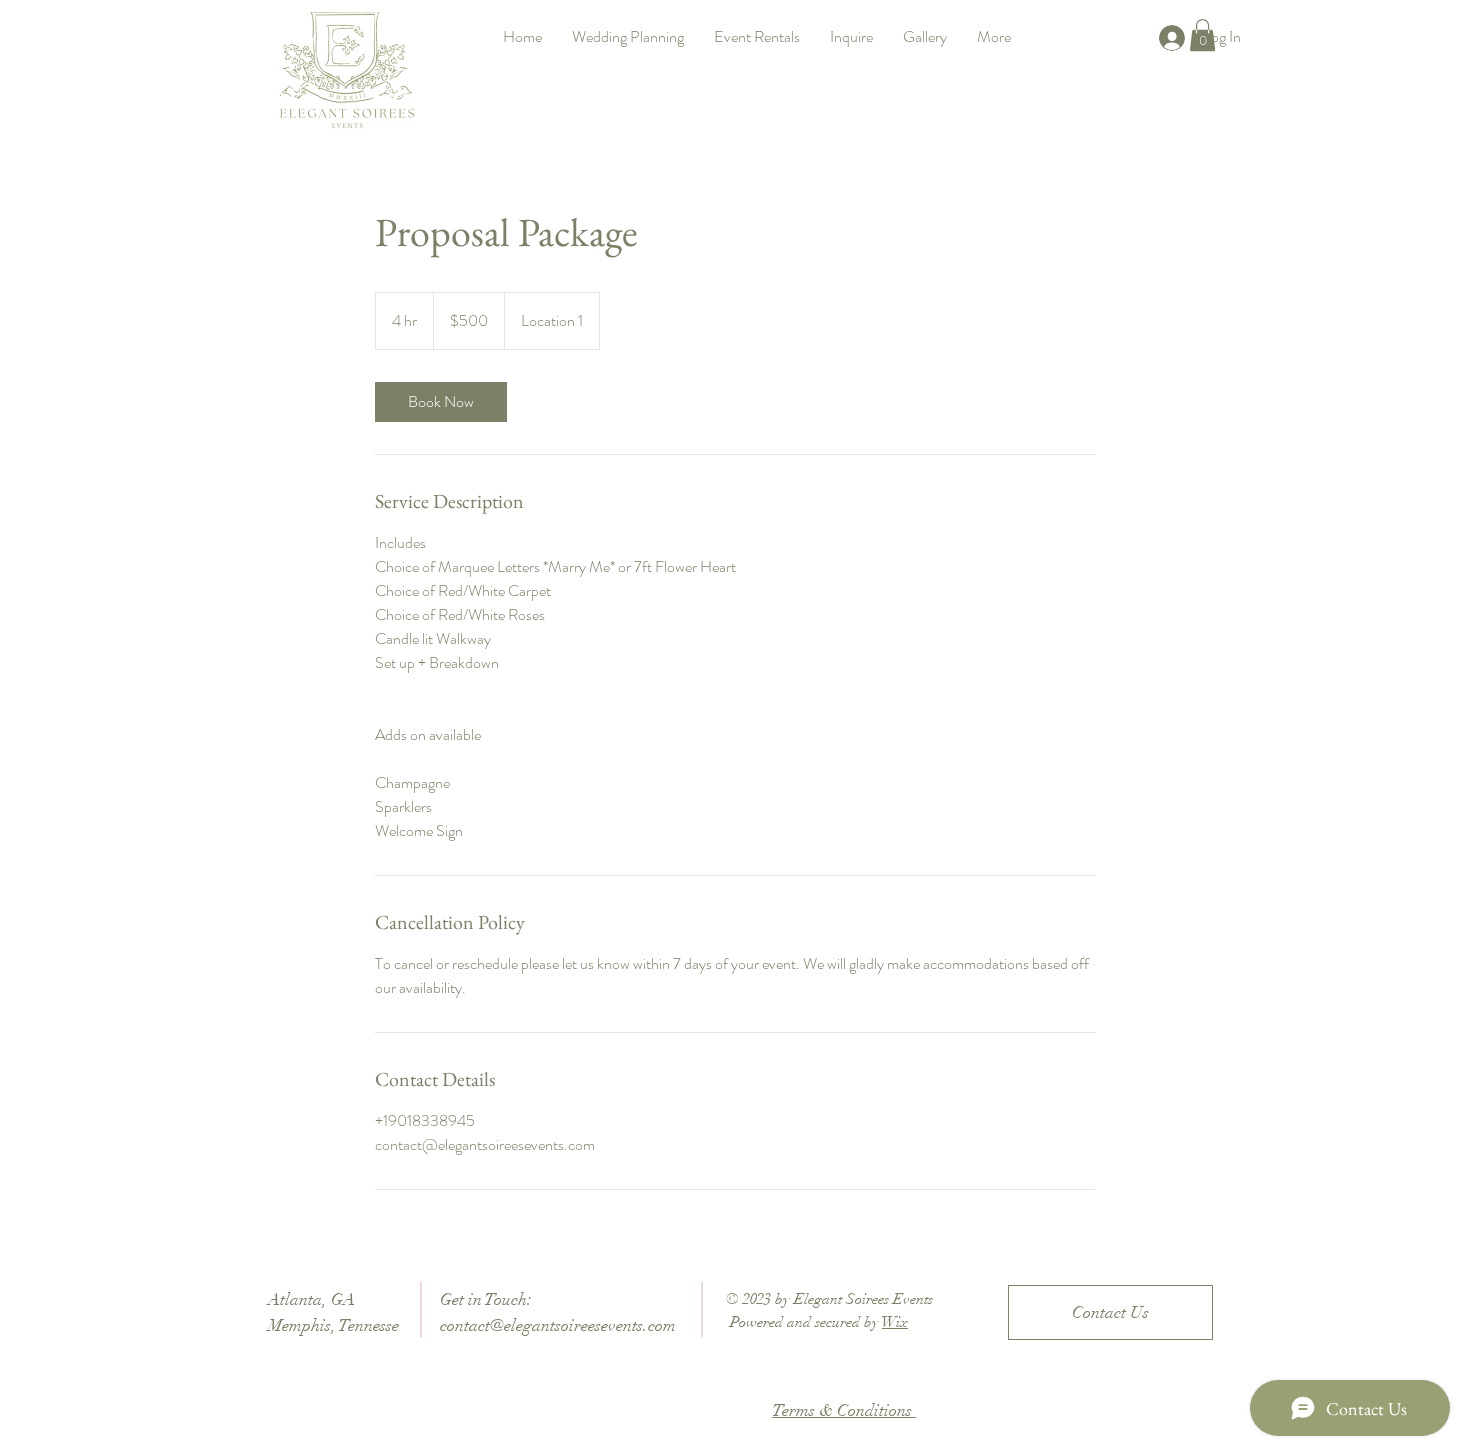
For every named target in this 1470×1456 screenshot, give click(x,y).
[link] (441, 402)
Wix (895, 1322)
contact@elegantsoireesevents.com (558, 1325)
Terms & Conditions (844, 1410)
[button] (1202, 35)
